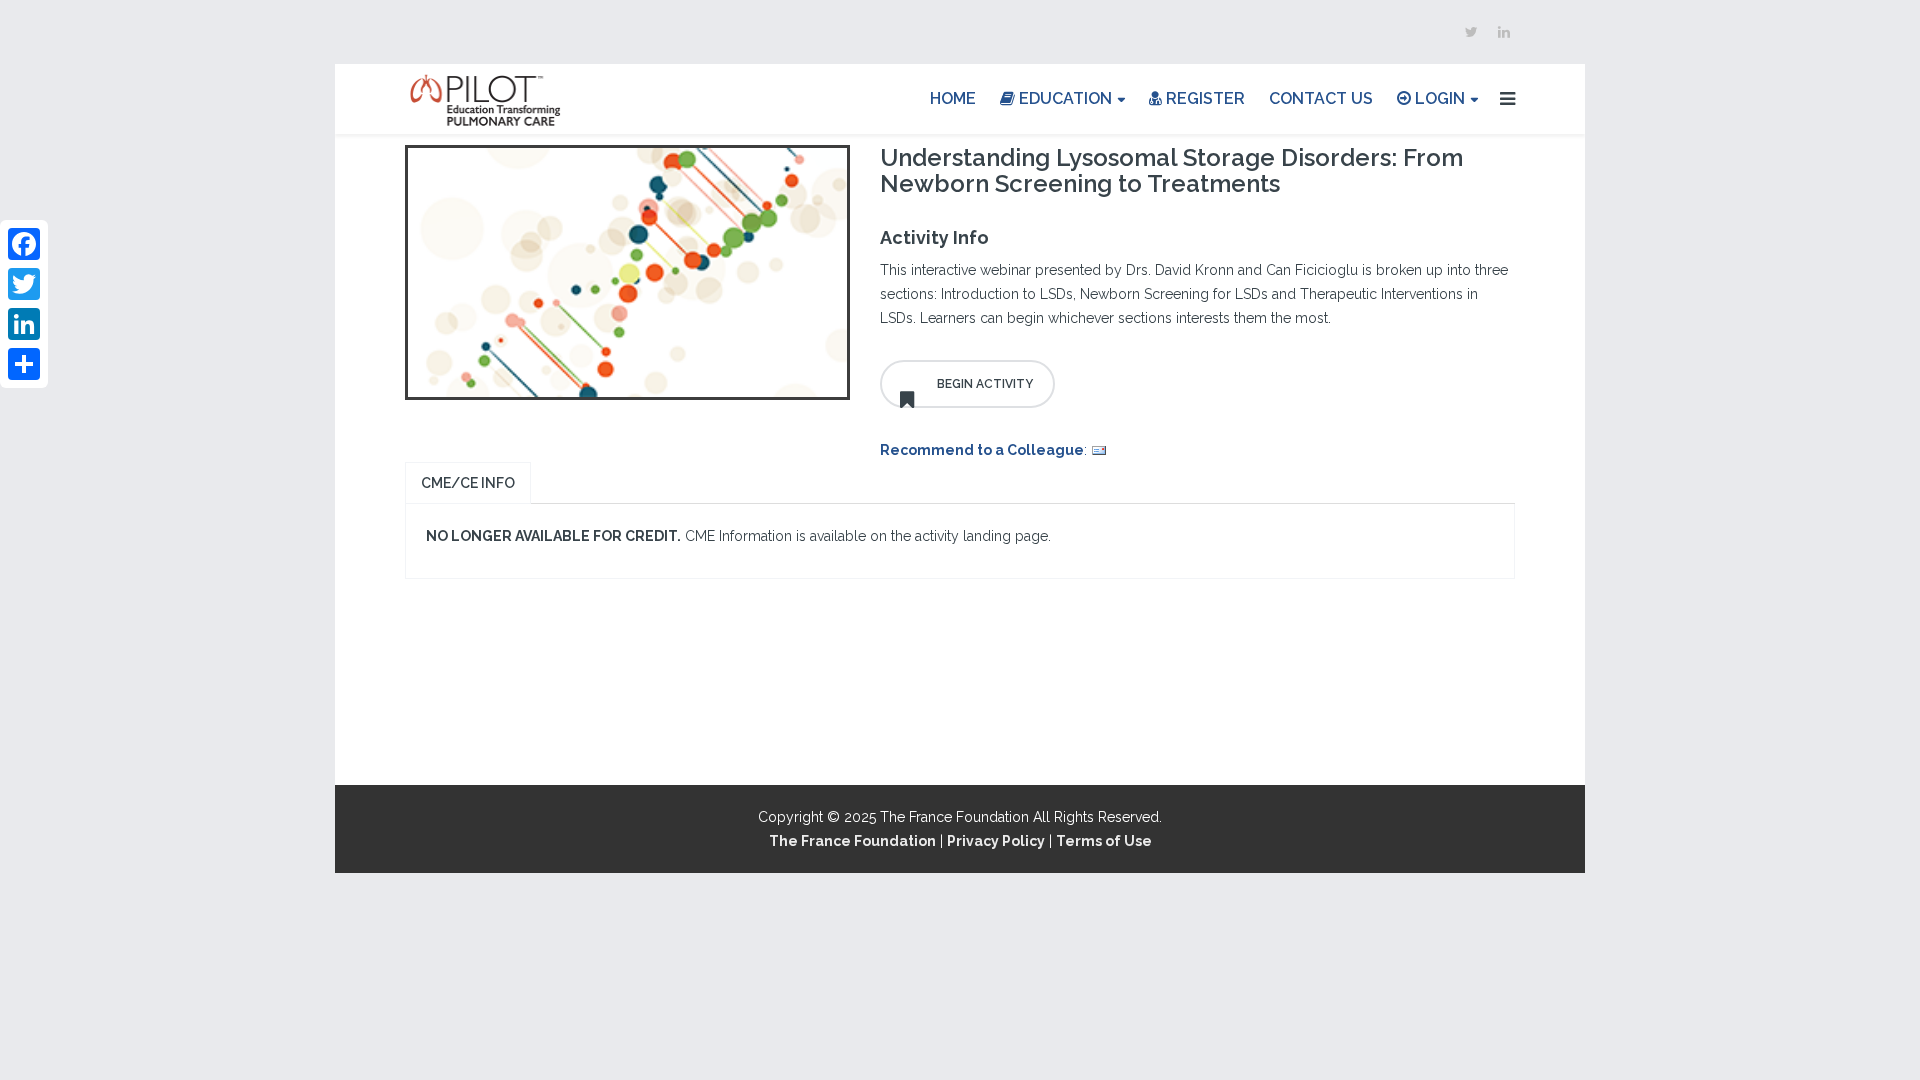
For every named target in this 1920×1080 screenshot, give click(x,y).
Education (1063, 98)
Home (953, 98)
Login (1438, 98)
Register (1203, 98)
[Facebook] (24, 244)
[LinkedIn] (24, 324)
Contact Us (1321, 98)
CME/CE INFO (468, 483)
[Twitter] (24, 284)
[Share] (24, 364)
